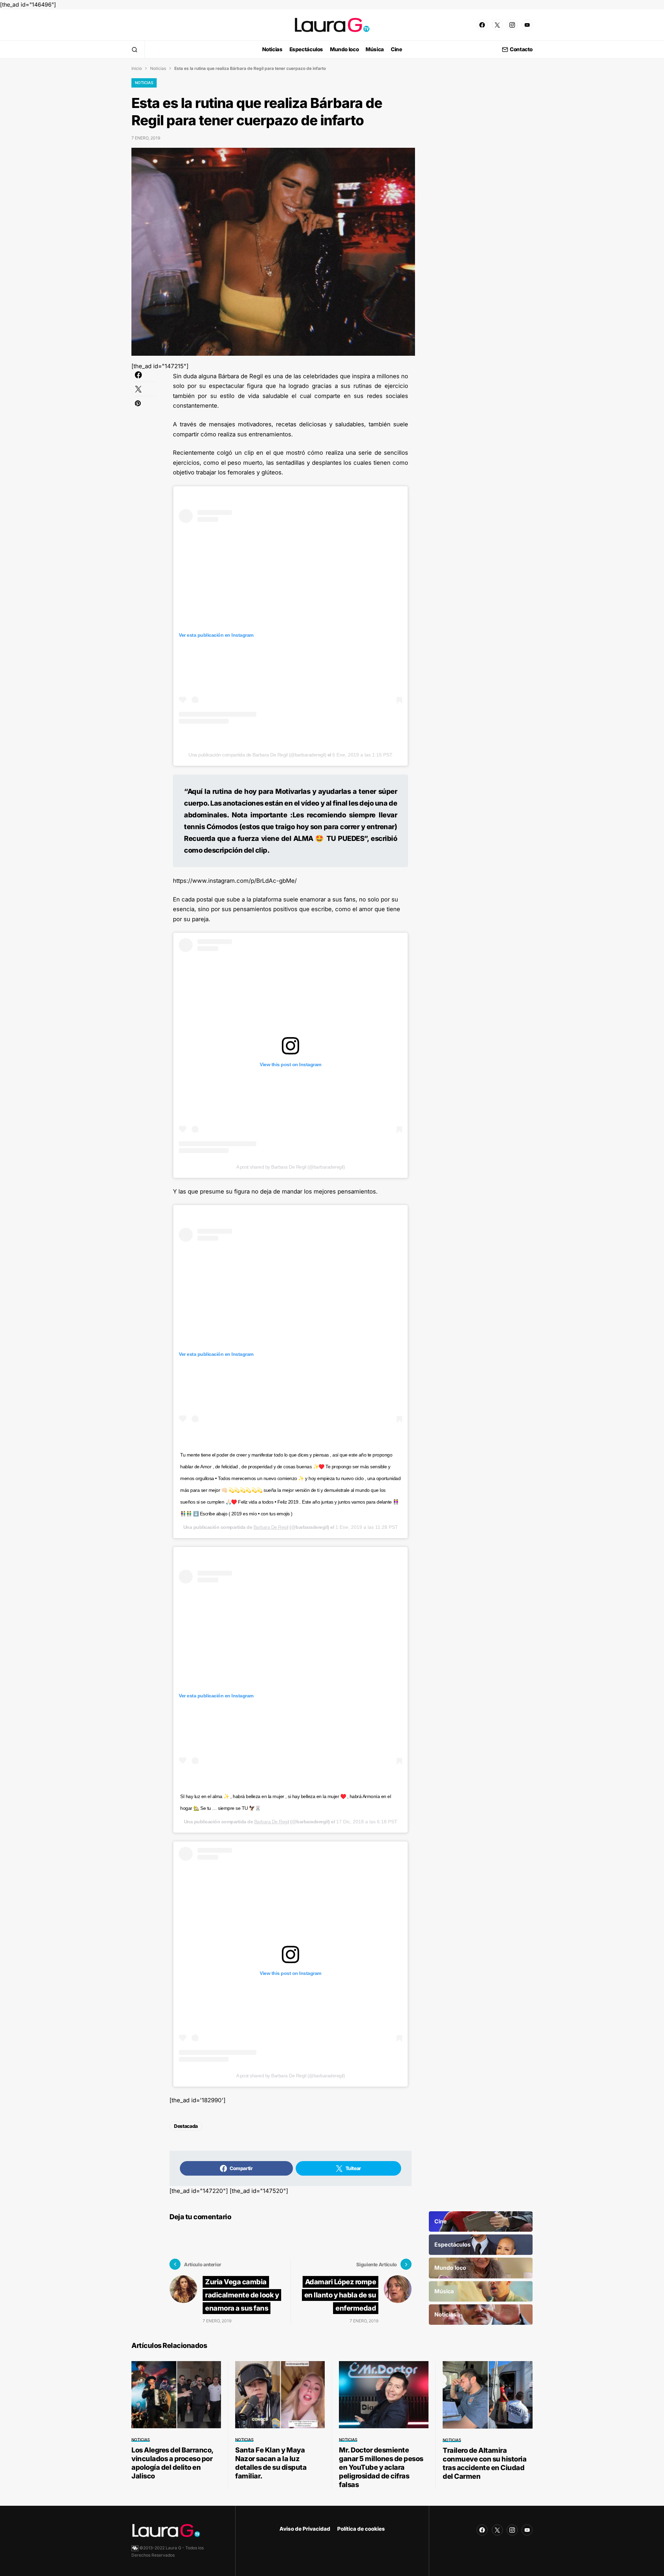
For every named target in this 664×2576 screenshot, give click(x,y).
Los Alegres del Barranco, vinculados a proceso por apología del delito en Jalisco (172, 2463)
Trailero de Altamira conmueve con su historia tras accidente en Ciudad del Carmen (485, 2463)
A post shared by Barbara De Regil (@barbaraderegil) (291, 1167)
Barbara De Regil (271, 1527)
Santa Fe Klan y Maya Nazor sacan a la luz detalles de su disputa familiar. (271, 2463)
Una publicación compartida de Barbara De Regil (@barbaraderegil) (257, 755)
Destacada (186, 2126)
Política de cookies (361, 2529)
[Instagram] (512, 25)
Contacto (521, 50)
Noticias (158, 68)
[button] (135, 49)
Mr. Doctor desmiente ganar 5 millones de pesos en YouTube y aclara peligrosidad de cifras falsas (381, 2467)
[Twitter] (497, 25)
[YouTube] (527, 25)
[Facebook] (482, 25)
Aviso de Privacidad (305, 2529)
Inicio (137, 68)
